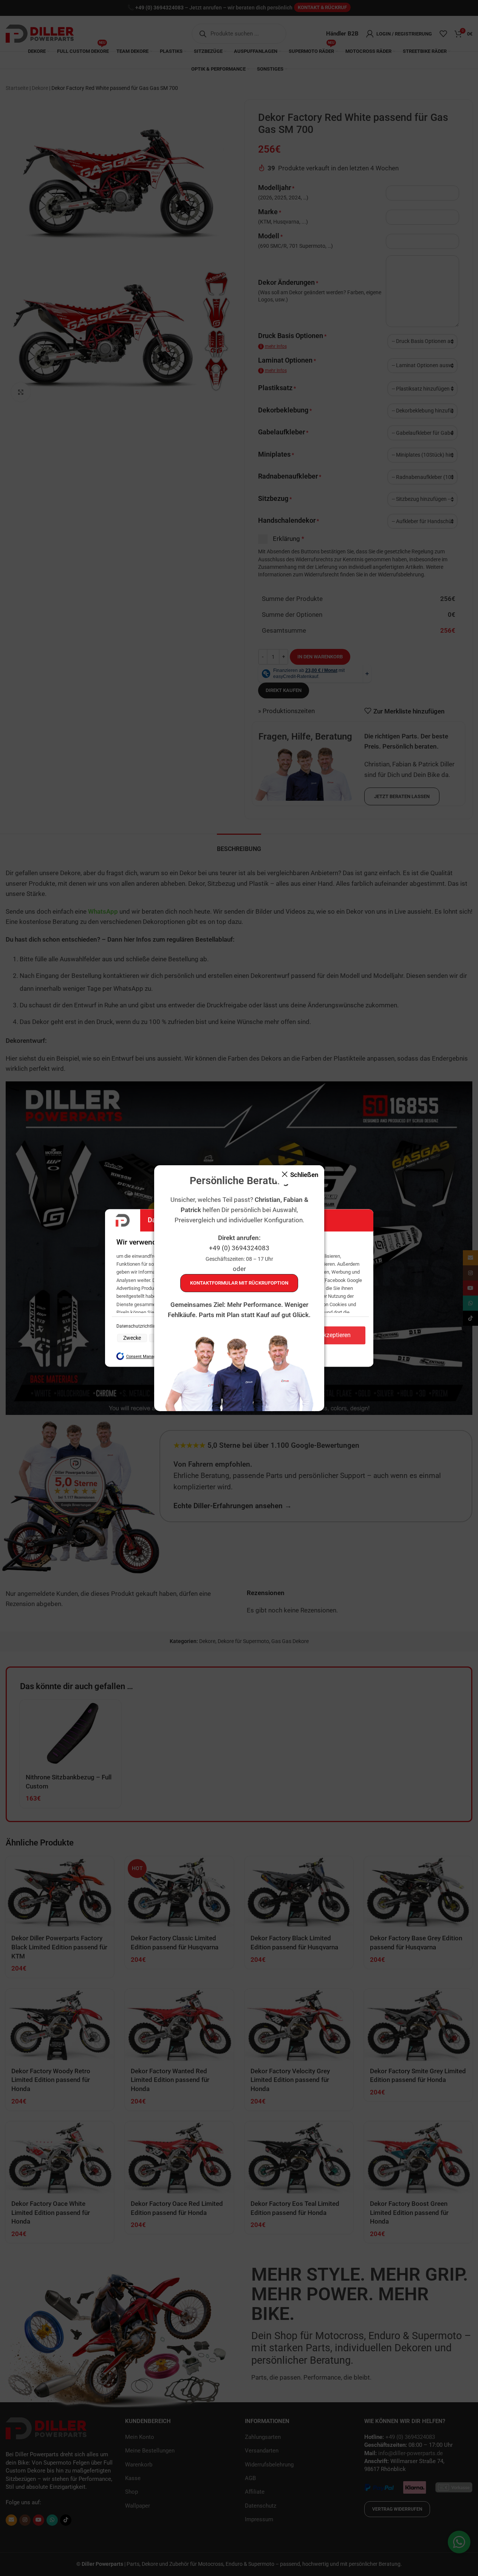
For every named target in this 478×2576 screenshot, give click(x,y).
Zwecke (132, 1338)
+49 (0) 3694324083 (239, 1248)
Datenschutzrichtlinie (138, 1326)
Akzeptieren (335, 1335)
